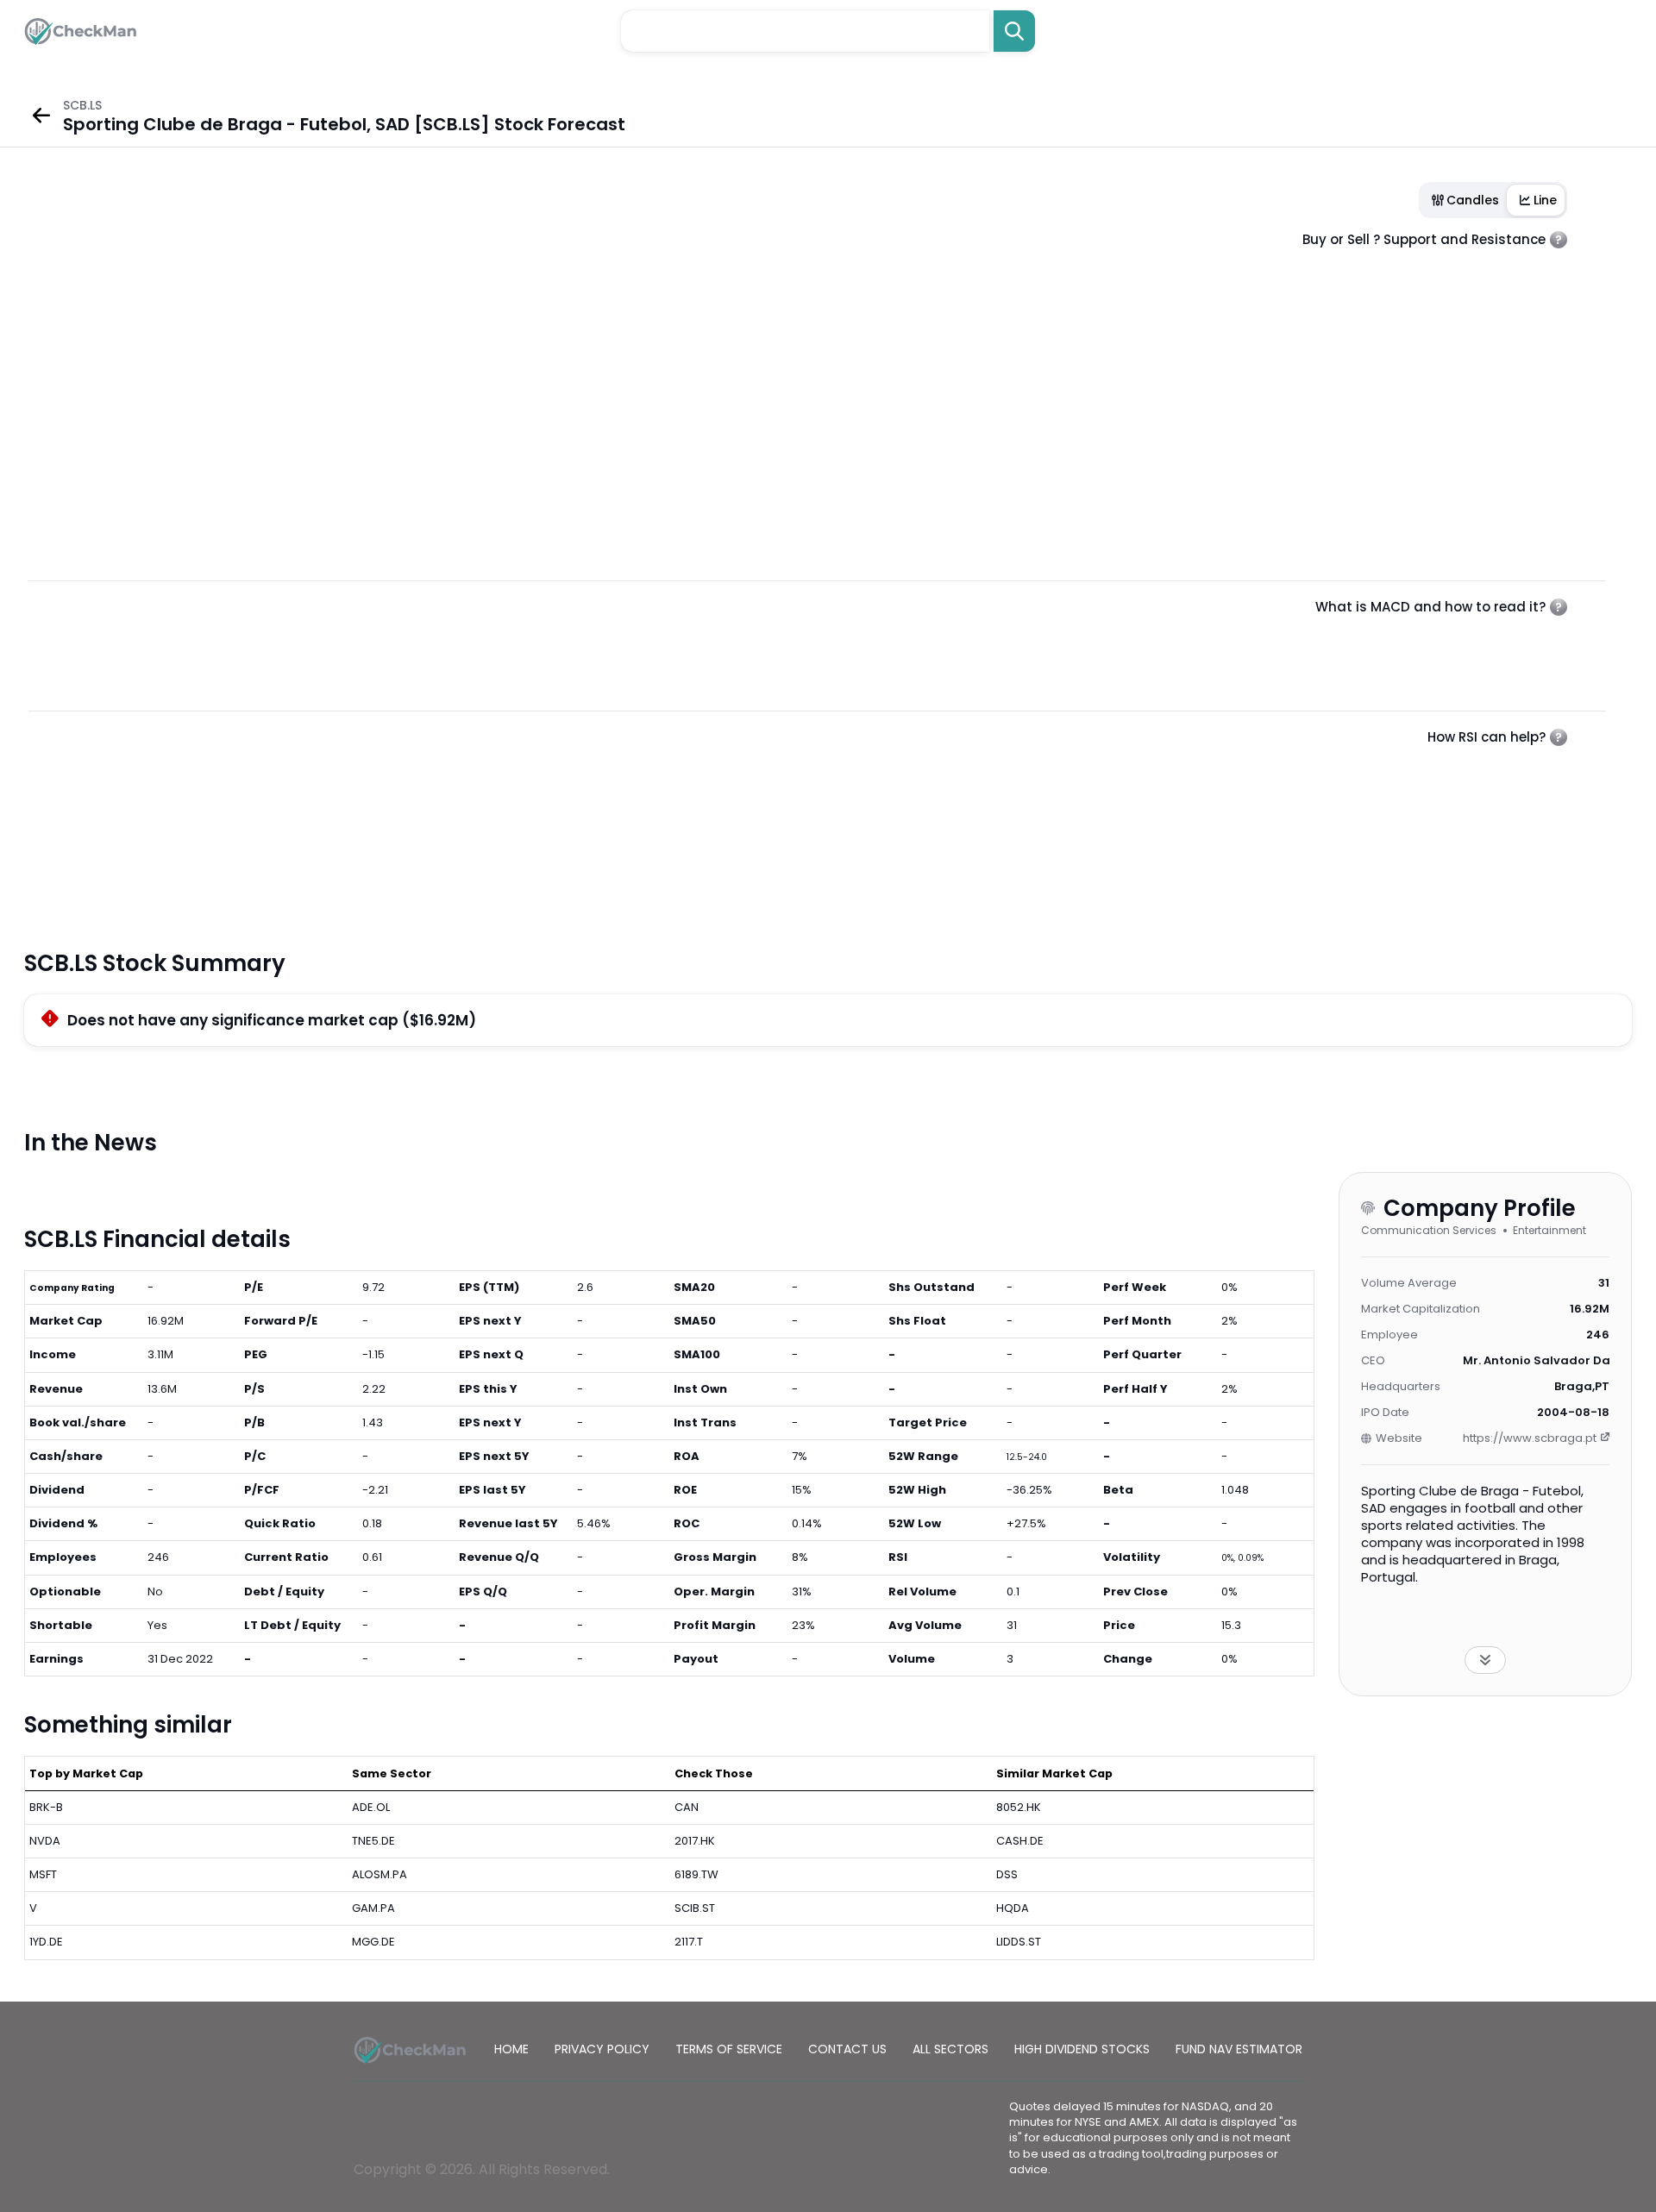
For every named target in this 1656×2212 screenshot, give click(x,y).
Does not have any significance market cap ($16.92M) (272, 1020)
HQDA (1013, 1908)
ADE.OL (371, 1807)
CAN (687, 1807)
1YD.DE (46, 1942)
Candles (1473, 200)
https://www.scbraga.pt (1530, 1438)
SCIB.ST (695, 1908)
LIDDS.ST (1019, 1942)
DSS (1007, 1874)
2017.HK (695, 1841)
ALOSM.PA (379, 1874)
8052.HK (1019, 1807)
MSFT (43, 1874)
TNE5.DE (373, 1841)
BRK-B (46, 1807)
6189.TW (696, 1874)
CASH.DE (1020, 1841)
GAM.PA (373, 1908)
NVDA (45, 1841)
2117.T (689, 1942)
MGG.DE (373, 1942)
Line (1545, 200)
